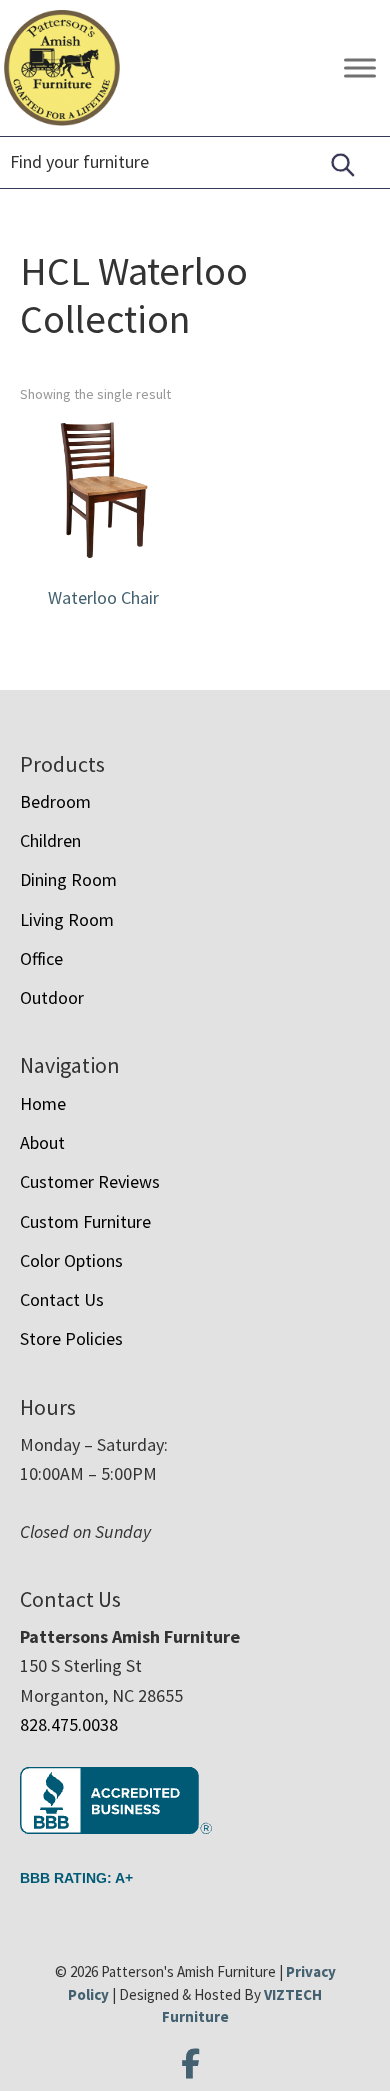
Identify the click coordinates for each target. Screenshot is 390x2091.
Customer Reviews (90, 1181)
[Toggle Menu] (360, 68)
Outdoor (52, 997)
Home (43, 1103)
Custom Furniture (85, 1221)
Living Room (67, 919)
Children (50, 840)
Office (41, 958)
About (42, 1142)
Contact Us (62, 1299)
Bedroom (55, 801)
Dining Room (68, 879)
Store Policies (71, 1338)
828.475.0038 (69, 1724)
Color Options (71, 1260)
